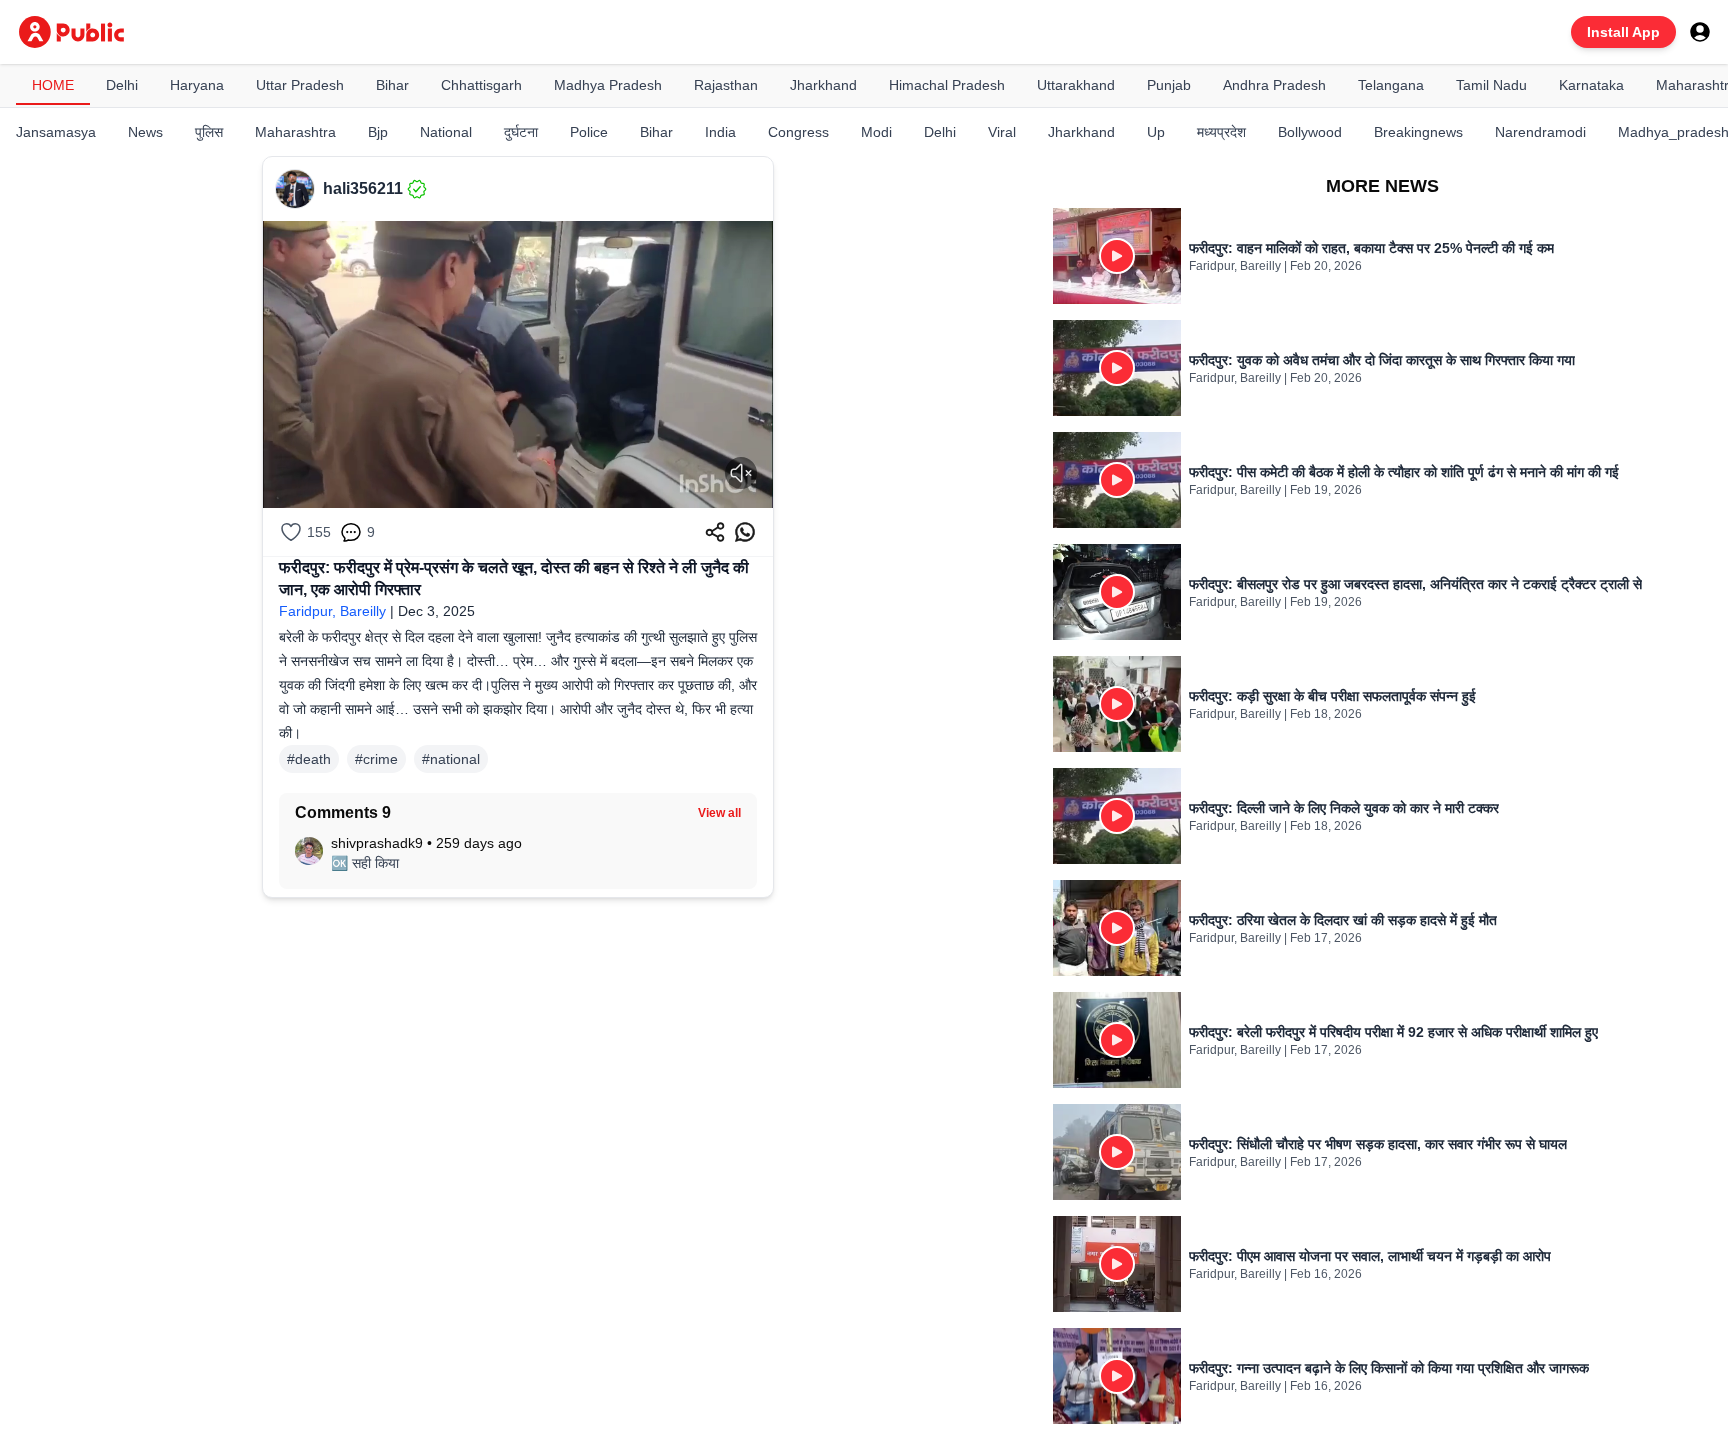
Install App (1623, 32)
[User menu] (1700, 32)
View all (719, 813)
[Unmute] (741, 473)
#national (451, 759)
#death (309, 759)
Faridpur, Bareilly (332, 611)
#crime (376, 759)
